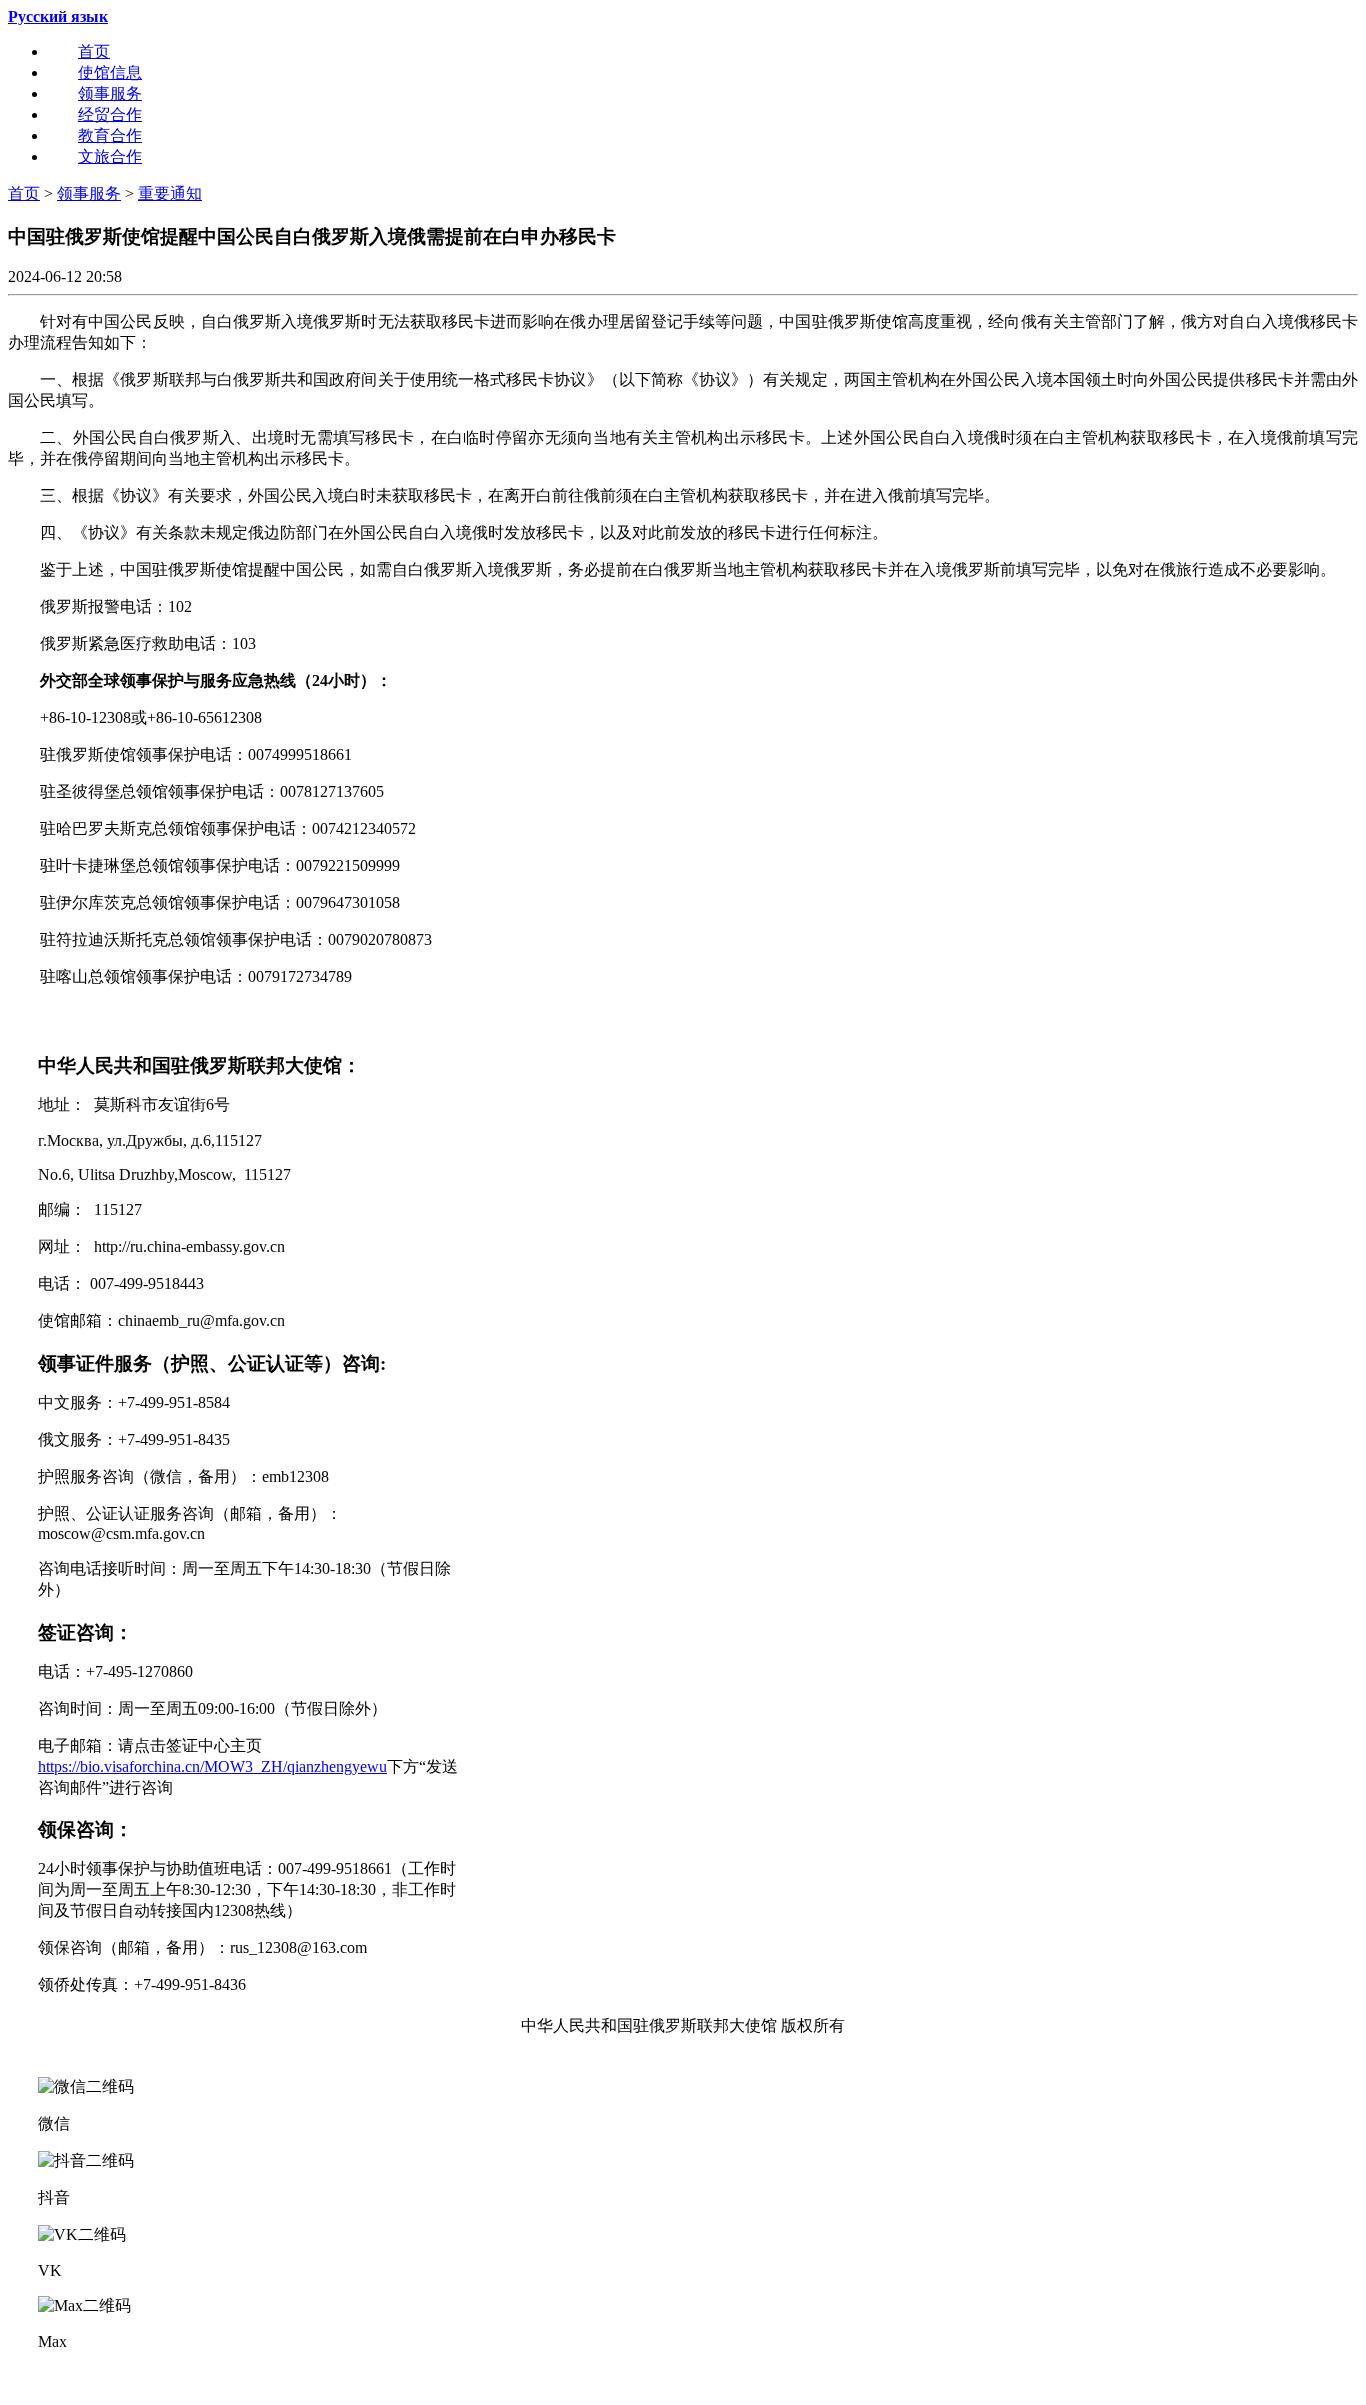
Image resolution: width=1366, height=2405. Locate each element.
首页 (94, 51)
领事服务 (110, 93)
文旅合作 (110, 156)
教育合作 (110, 135)
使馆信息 (110, 72)
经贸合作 (110, 114)
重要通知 (170, 193)
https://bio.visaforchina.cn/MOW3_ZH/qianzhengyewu (212, 1766)
